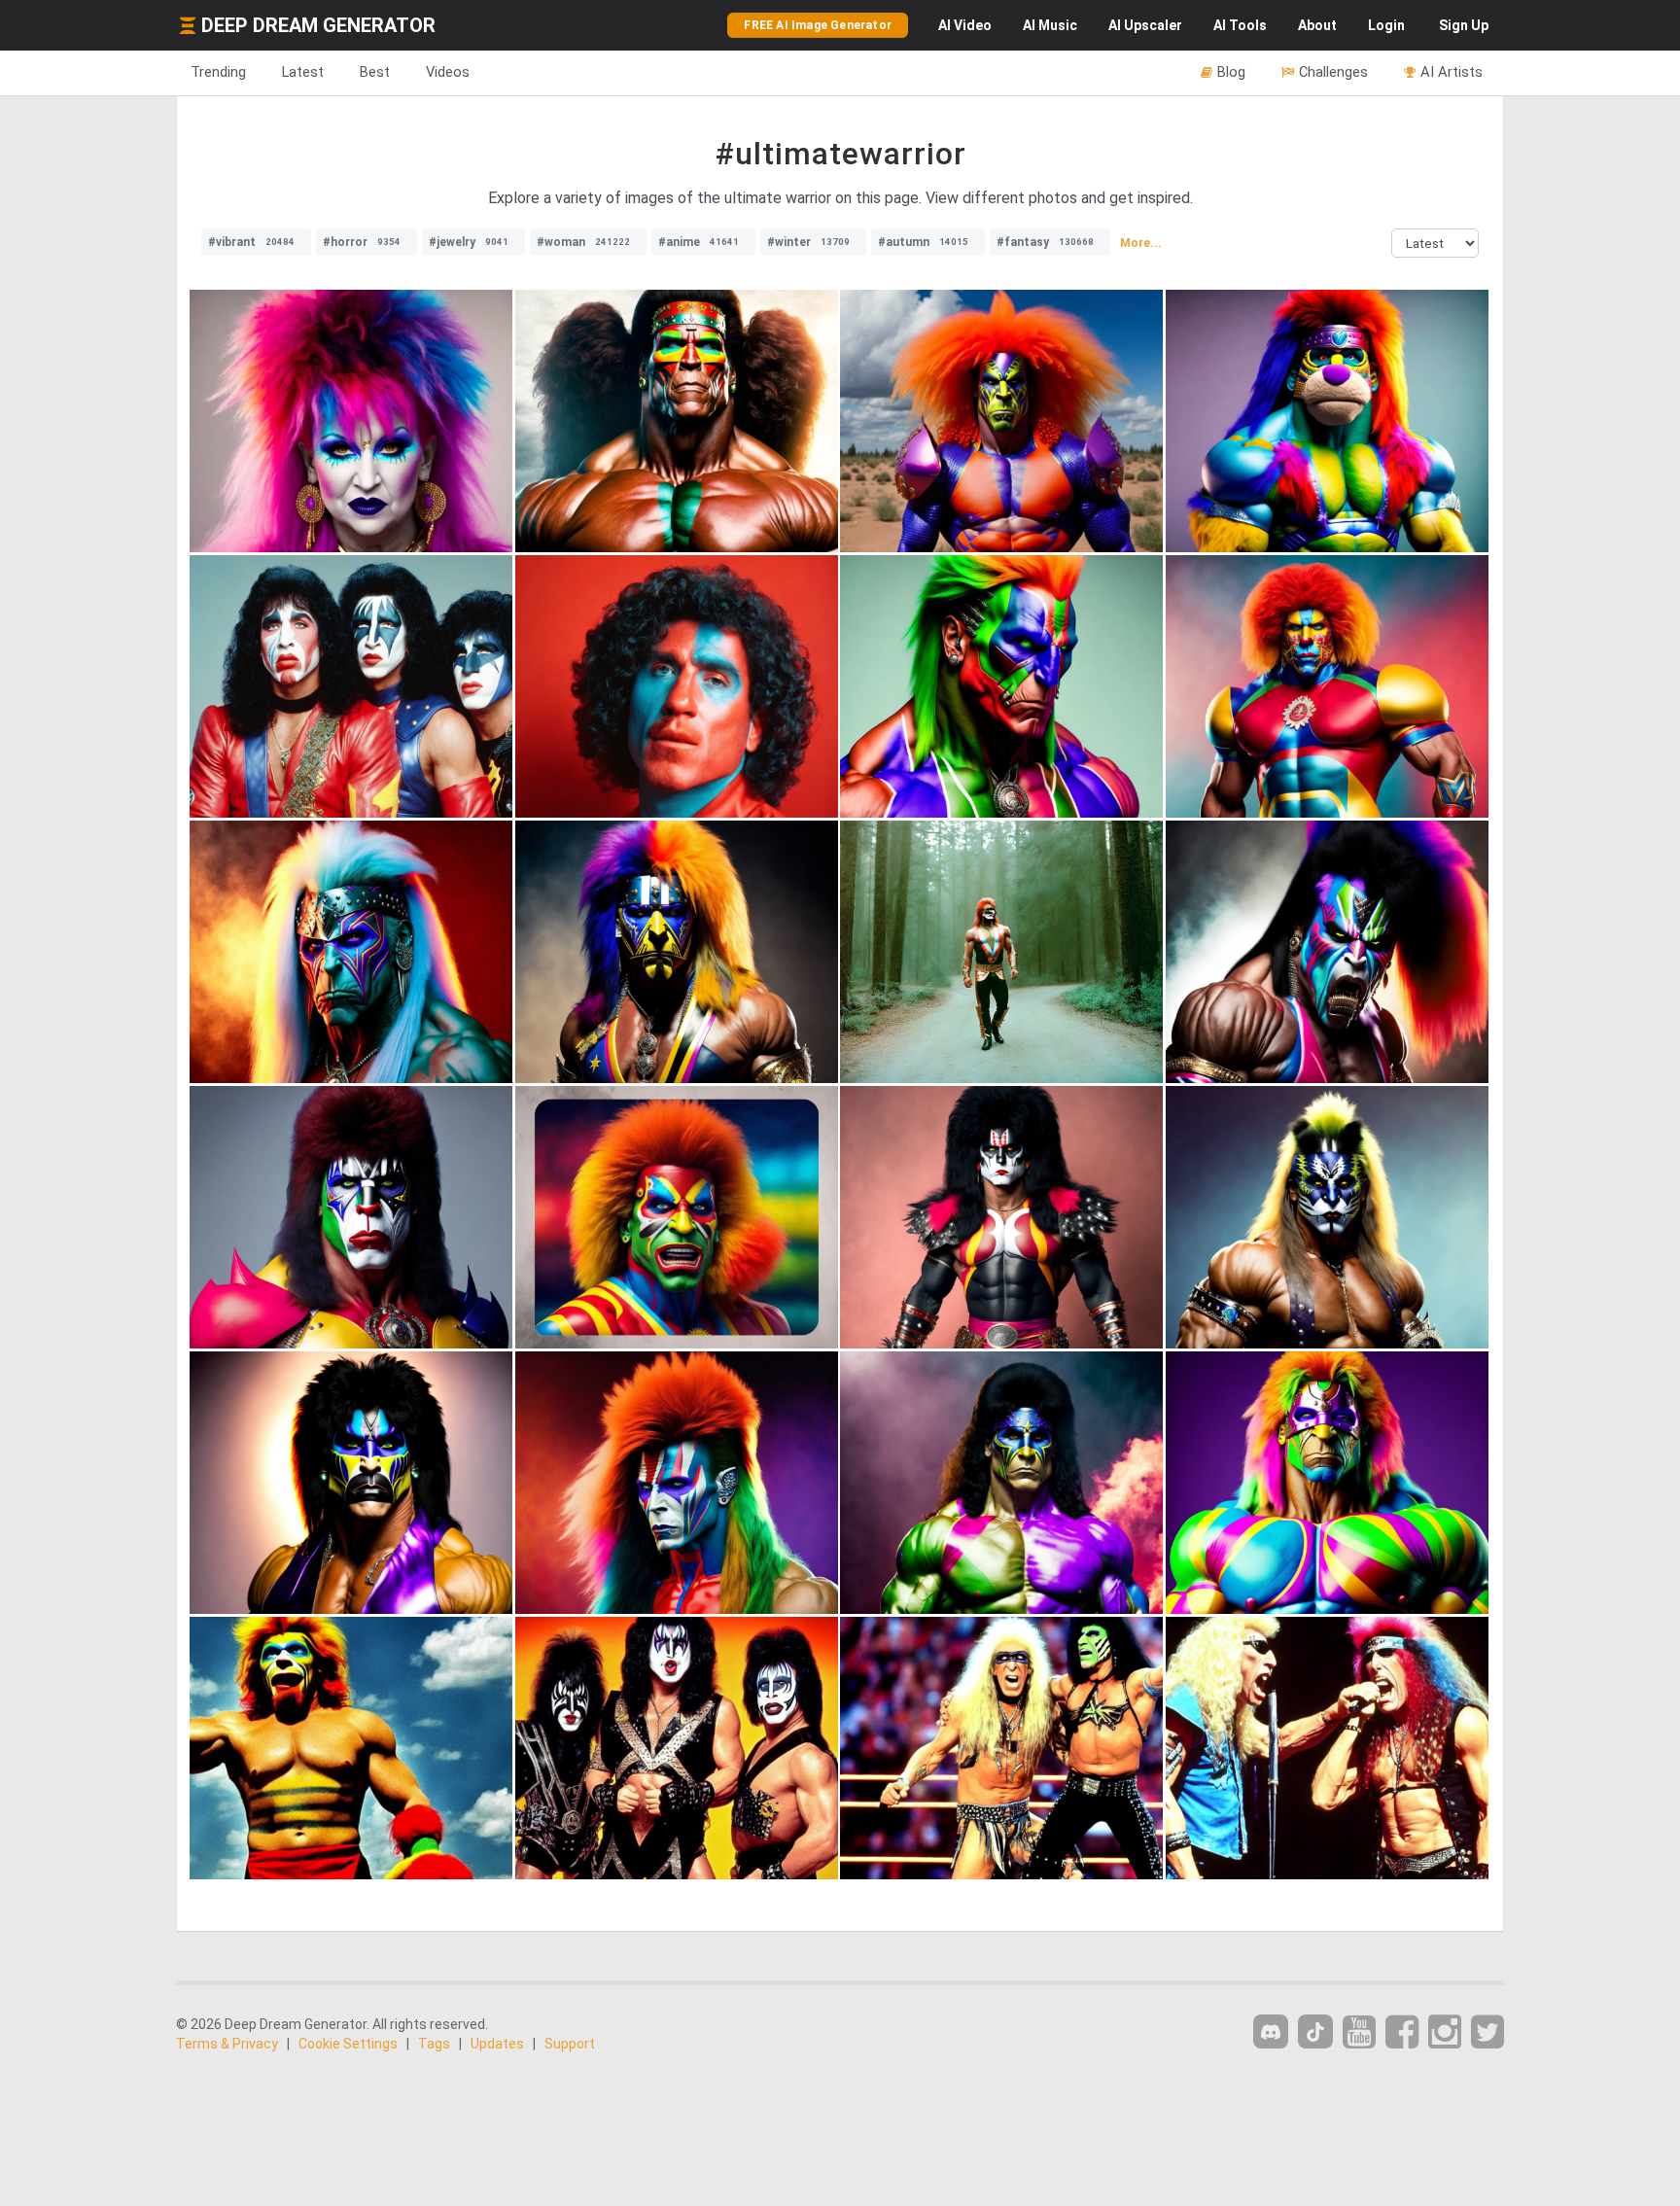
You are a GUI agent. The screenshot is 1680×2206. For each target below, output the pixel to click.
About (1317, 25)
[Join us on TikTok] (1315, 2031)
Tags (434, 2044)
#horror (362, 242)
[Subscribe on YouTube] (1359, 2032)
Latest (303, 72)
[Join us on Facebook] (1402, 2032)
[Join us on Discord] (1271, 2031)
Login (1386, 25)
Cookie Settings (348, 2044)
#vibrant (251, 242)
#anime (699, 242)
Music (1050, 25)
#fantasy (1045, 242)
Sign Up (1464, 25)
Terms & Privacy (227, 2044)
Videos (448, 72)
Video (965, 25)
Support (570, 2044)
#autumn (923, 242)
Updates (497, 2044)
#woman (583, 242)
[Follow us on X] (1487, 2032)
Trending (218, 72)
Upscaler (1145, 25)
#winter (808, 242)
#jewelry (469, 242)
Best (375, 72)
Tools (1240, 25)
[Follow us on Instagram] (1445, 2032)
